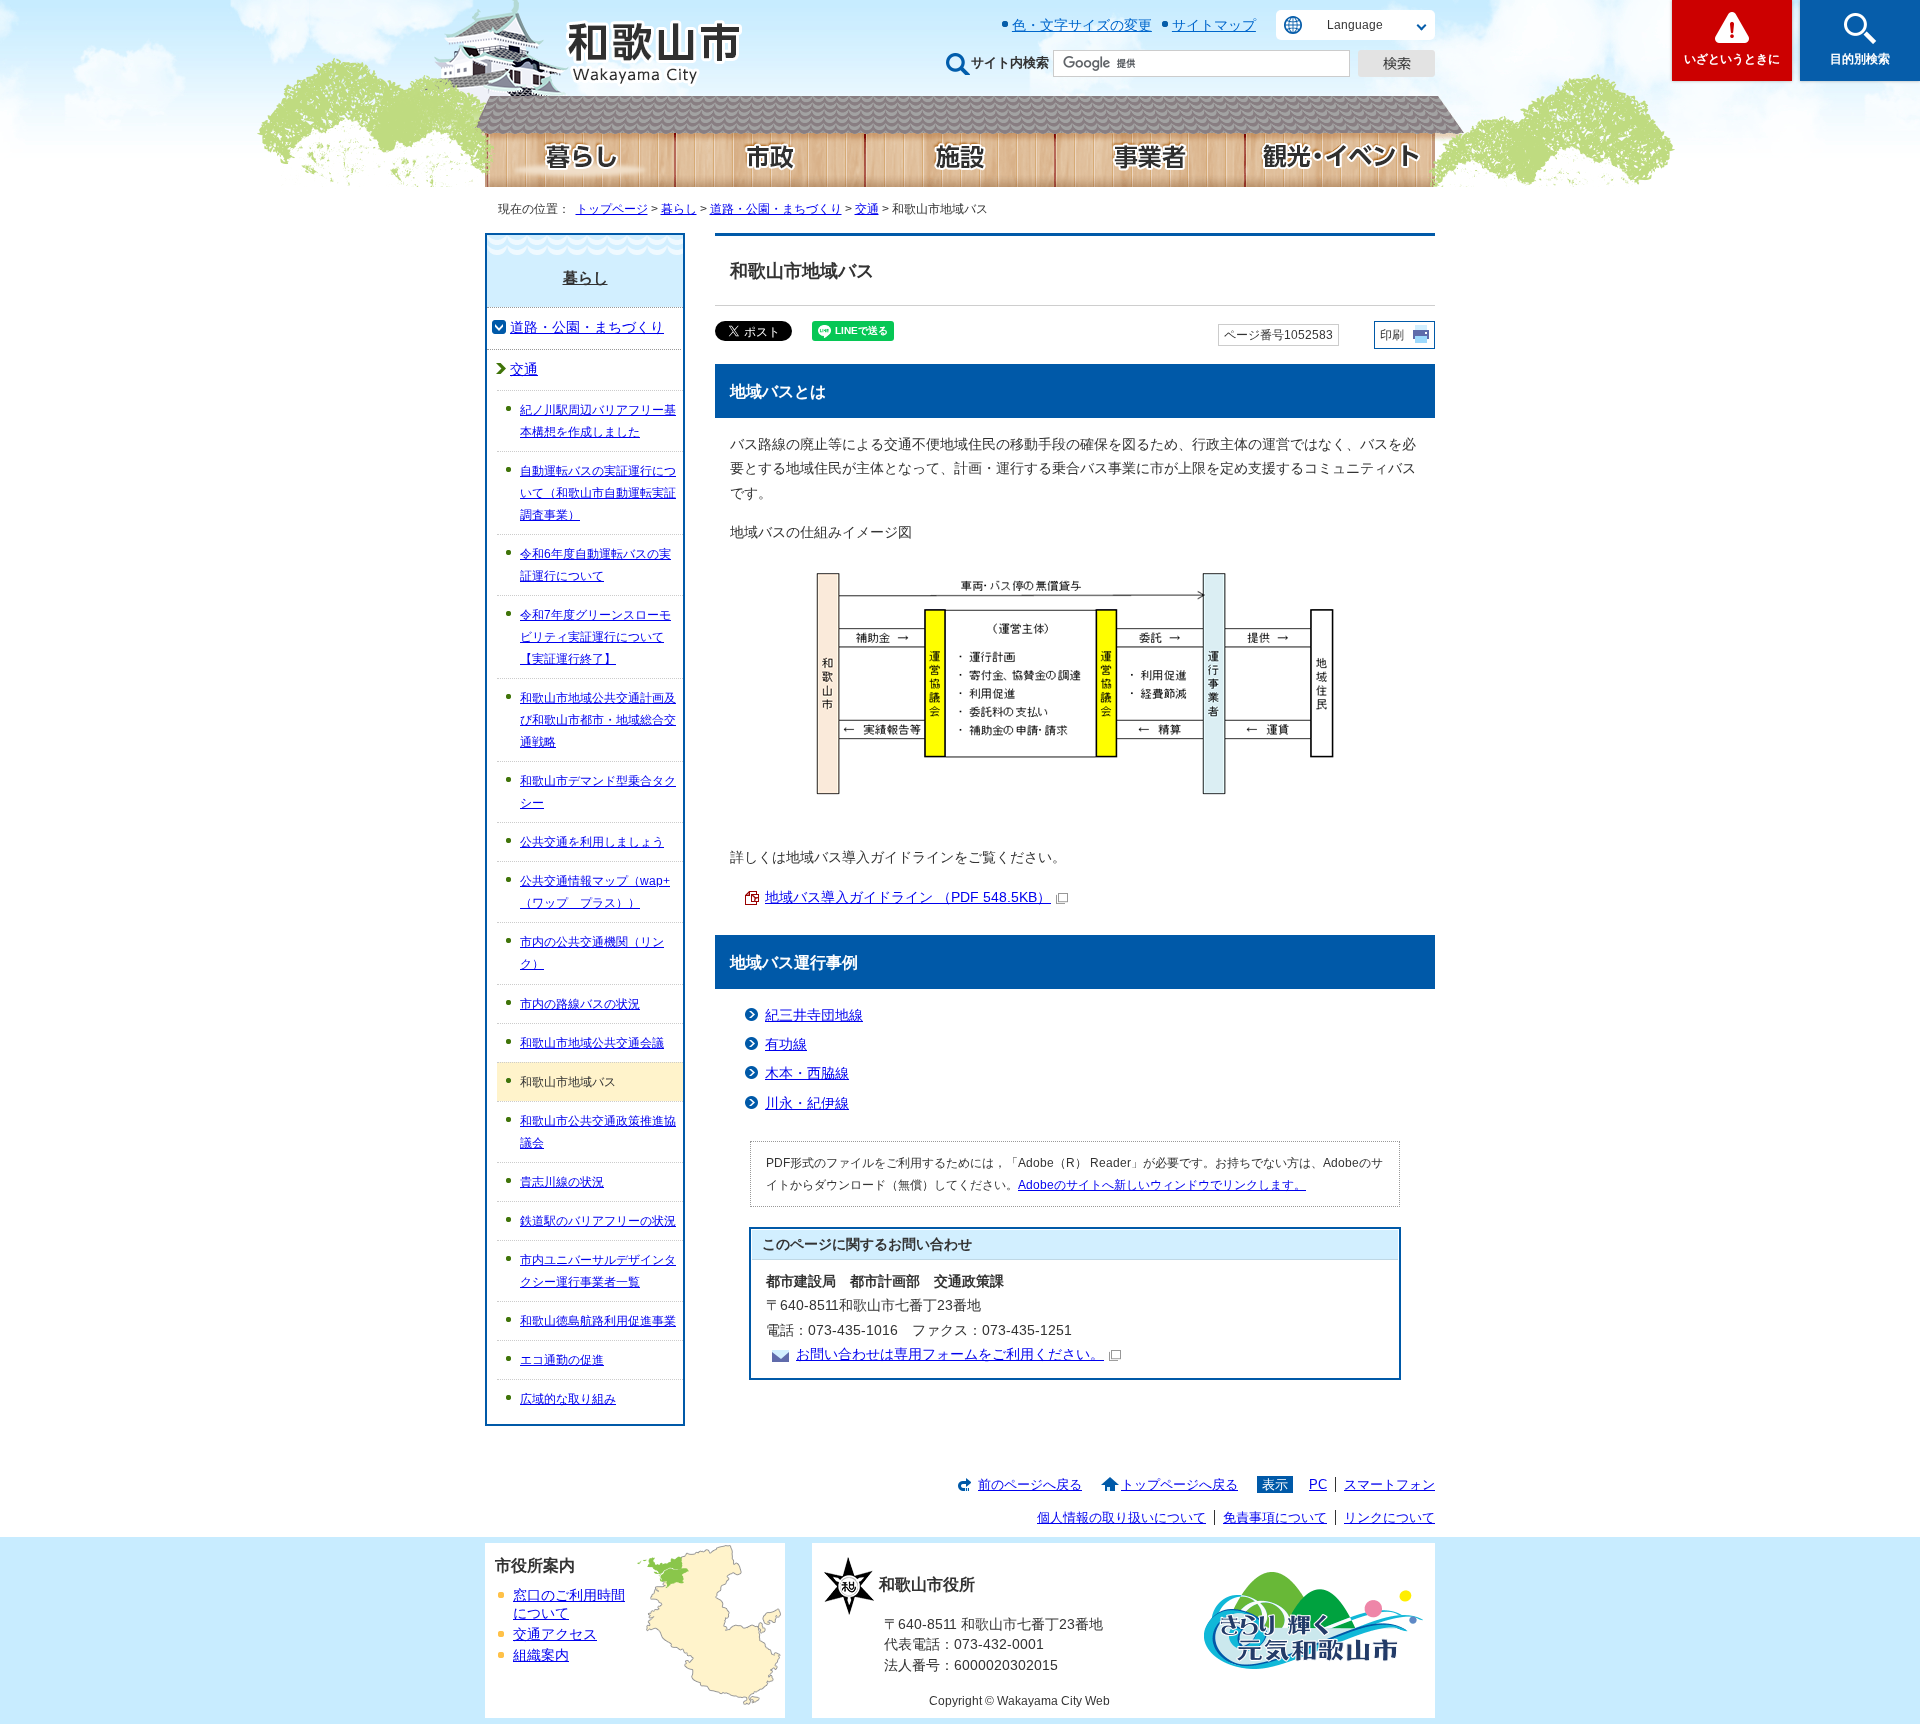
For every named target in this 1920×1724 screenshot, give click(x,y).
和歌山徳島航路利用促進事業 (598, 1321)
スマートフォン (1389, 1484)
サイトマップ (1214, 25)
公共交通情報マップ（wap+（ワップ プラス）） (595, 892)
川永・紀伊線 (807, 1103)
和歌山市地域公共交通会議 (592, 1043)
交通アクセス (555, 1634)
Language (1355, 25)
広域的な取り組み (568, 1399)
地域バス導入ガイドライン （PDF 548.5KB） (908, 897)
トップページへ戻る (1179, 1484)
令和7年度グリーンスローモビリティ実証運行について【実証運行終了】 (595, 637)
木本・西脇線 (807, 1073)
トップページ (612, 209)
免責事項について (1275, 1517)
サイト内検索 (1010, 62)
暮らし (679, 209)
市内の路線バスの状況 (580, 1004)
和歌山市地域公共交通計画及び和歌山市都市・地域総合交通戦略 (598, 720)
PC (1318, 1484)
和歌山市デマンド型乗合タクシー (598, 792)
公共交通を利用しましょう (592, 842)
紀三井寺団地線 (814, 1015)
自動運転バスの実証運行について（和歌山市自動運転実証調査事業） (598, 493)
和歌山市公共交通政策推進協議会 (598, 1132)
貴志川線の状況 (562, 1182)
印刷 (1392, 335)
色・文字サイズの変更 (1082, 25)
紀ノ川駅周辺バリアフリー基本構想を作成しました (598, 421)
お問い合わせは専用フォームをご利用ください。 (950, 1354)
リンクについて (1389, 1517)
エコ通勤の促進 (562, 1360)
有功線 (786, 1044)
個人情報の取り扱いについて (1121, 1517)
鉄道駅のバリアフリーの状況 (598, 1221)
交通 (867, 209)
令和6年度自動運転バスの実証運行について (595, 565)
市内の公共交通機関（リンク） (592, 953)
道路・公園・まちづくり (776, 209)
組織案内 (541, 1655)
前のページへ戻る (1030, 1484)
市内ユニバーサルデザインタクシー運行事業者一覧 (598, 1271)
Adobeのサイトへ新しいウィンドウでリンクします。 (1162, 1185)
